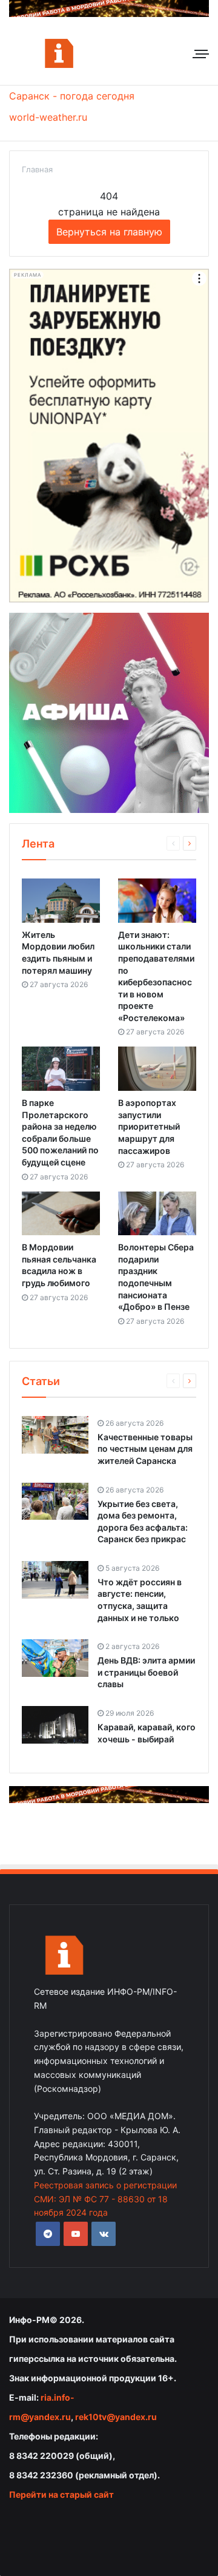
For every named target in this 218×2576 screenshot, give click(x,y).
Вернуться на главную (109, 232)
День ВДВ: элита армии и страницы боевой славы (146, 1672)
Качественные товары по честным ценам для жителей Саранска (145, 1449)
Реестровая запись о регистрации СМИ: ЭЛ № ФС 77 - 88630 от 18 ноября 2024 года (105, 2199)
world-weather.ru (48, 117)
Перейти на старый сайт (61, 2494)
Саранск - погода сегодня (72, 96)
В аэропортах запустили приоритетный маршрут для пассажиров (149, 1126)
